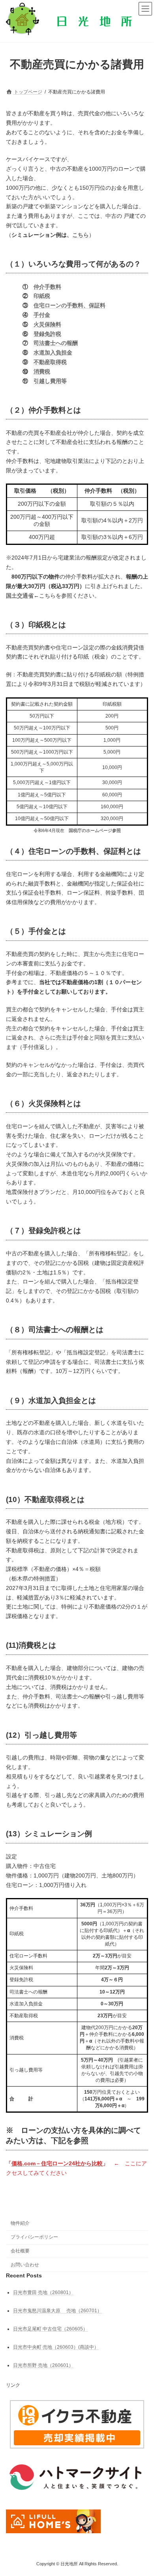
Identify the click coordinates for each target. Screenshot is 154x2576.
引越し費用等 (50, 381)
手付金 (42, 315)
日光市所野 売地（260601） (43, 2365)
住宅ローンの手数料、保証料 (69, 305)
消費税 (42, 371)
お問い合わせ (25, 2264)
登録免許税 (47, 334)
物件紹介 (20, 2223)
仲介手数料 (47, 287)
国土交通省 (20, 596)
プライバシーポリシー (34, 2237)
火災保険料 (47, 324)
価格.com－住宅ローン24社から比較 (57, 2163)
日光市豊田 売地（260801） (43, 2292)
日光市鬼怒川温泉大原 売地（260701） (57, 2310)
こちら (81, 235)
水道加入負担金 (53, 352)
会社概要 (20, 2251)
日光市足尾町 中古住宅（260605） (50, 2328)
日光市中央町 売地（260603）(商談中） (56, 2347)
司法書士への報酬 (56, 343)
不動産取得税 (50, 362)
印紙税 (42, 296)
